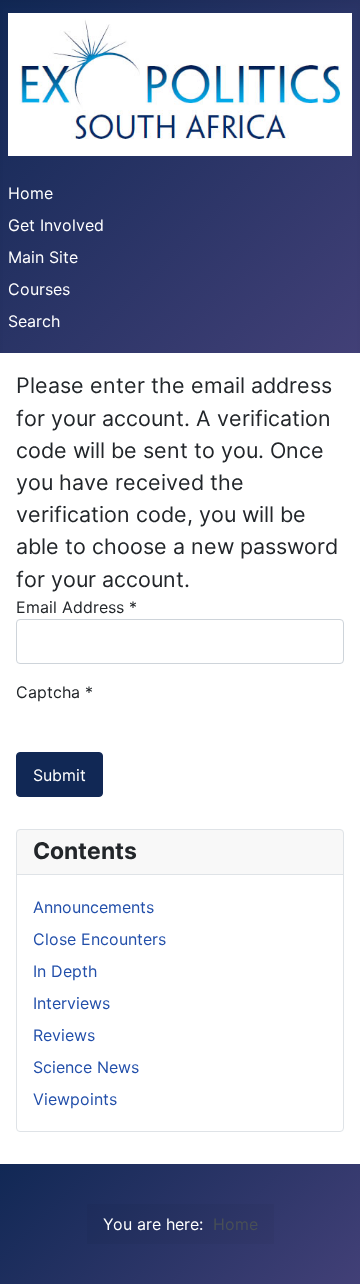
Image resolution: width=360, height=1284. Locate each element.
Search (34, 321)
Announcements (93, 907)
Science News (86, 1067)
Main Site (43, 257)
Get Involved (56, 225)
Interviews (71, 1003)
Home (30, 193)
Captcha (54, 692)
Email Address (76, 607)
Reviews (64, 1035)
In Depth (65, 971)
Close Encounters (99, 939)
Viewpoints (75, 1099)
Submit (59, 775)
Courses (39, 289)
